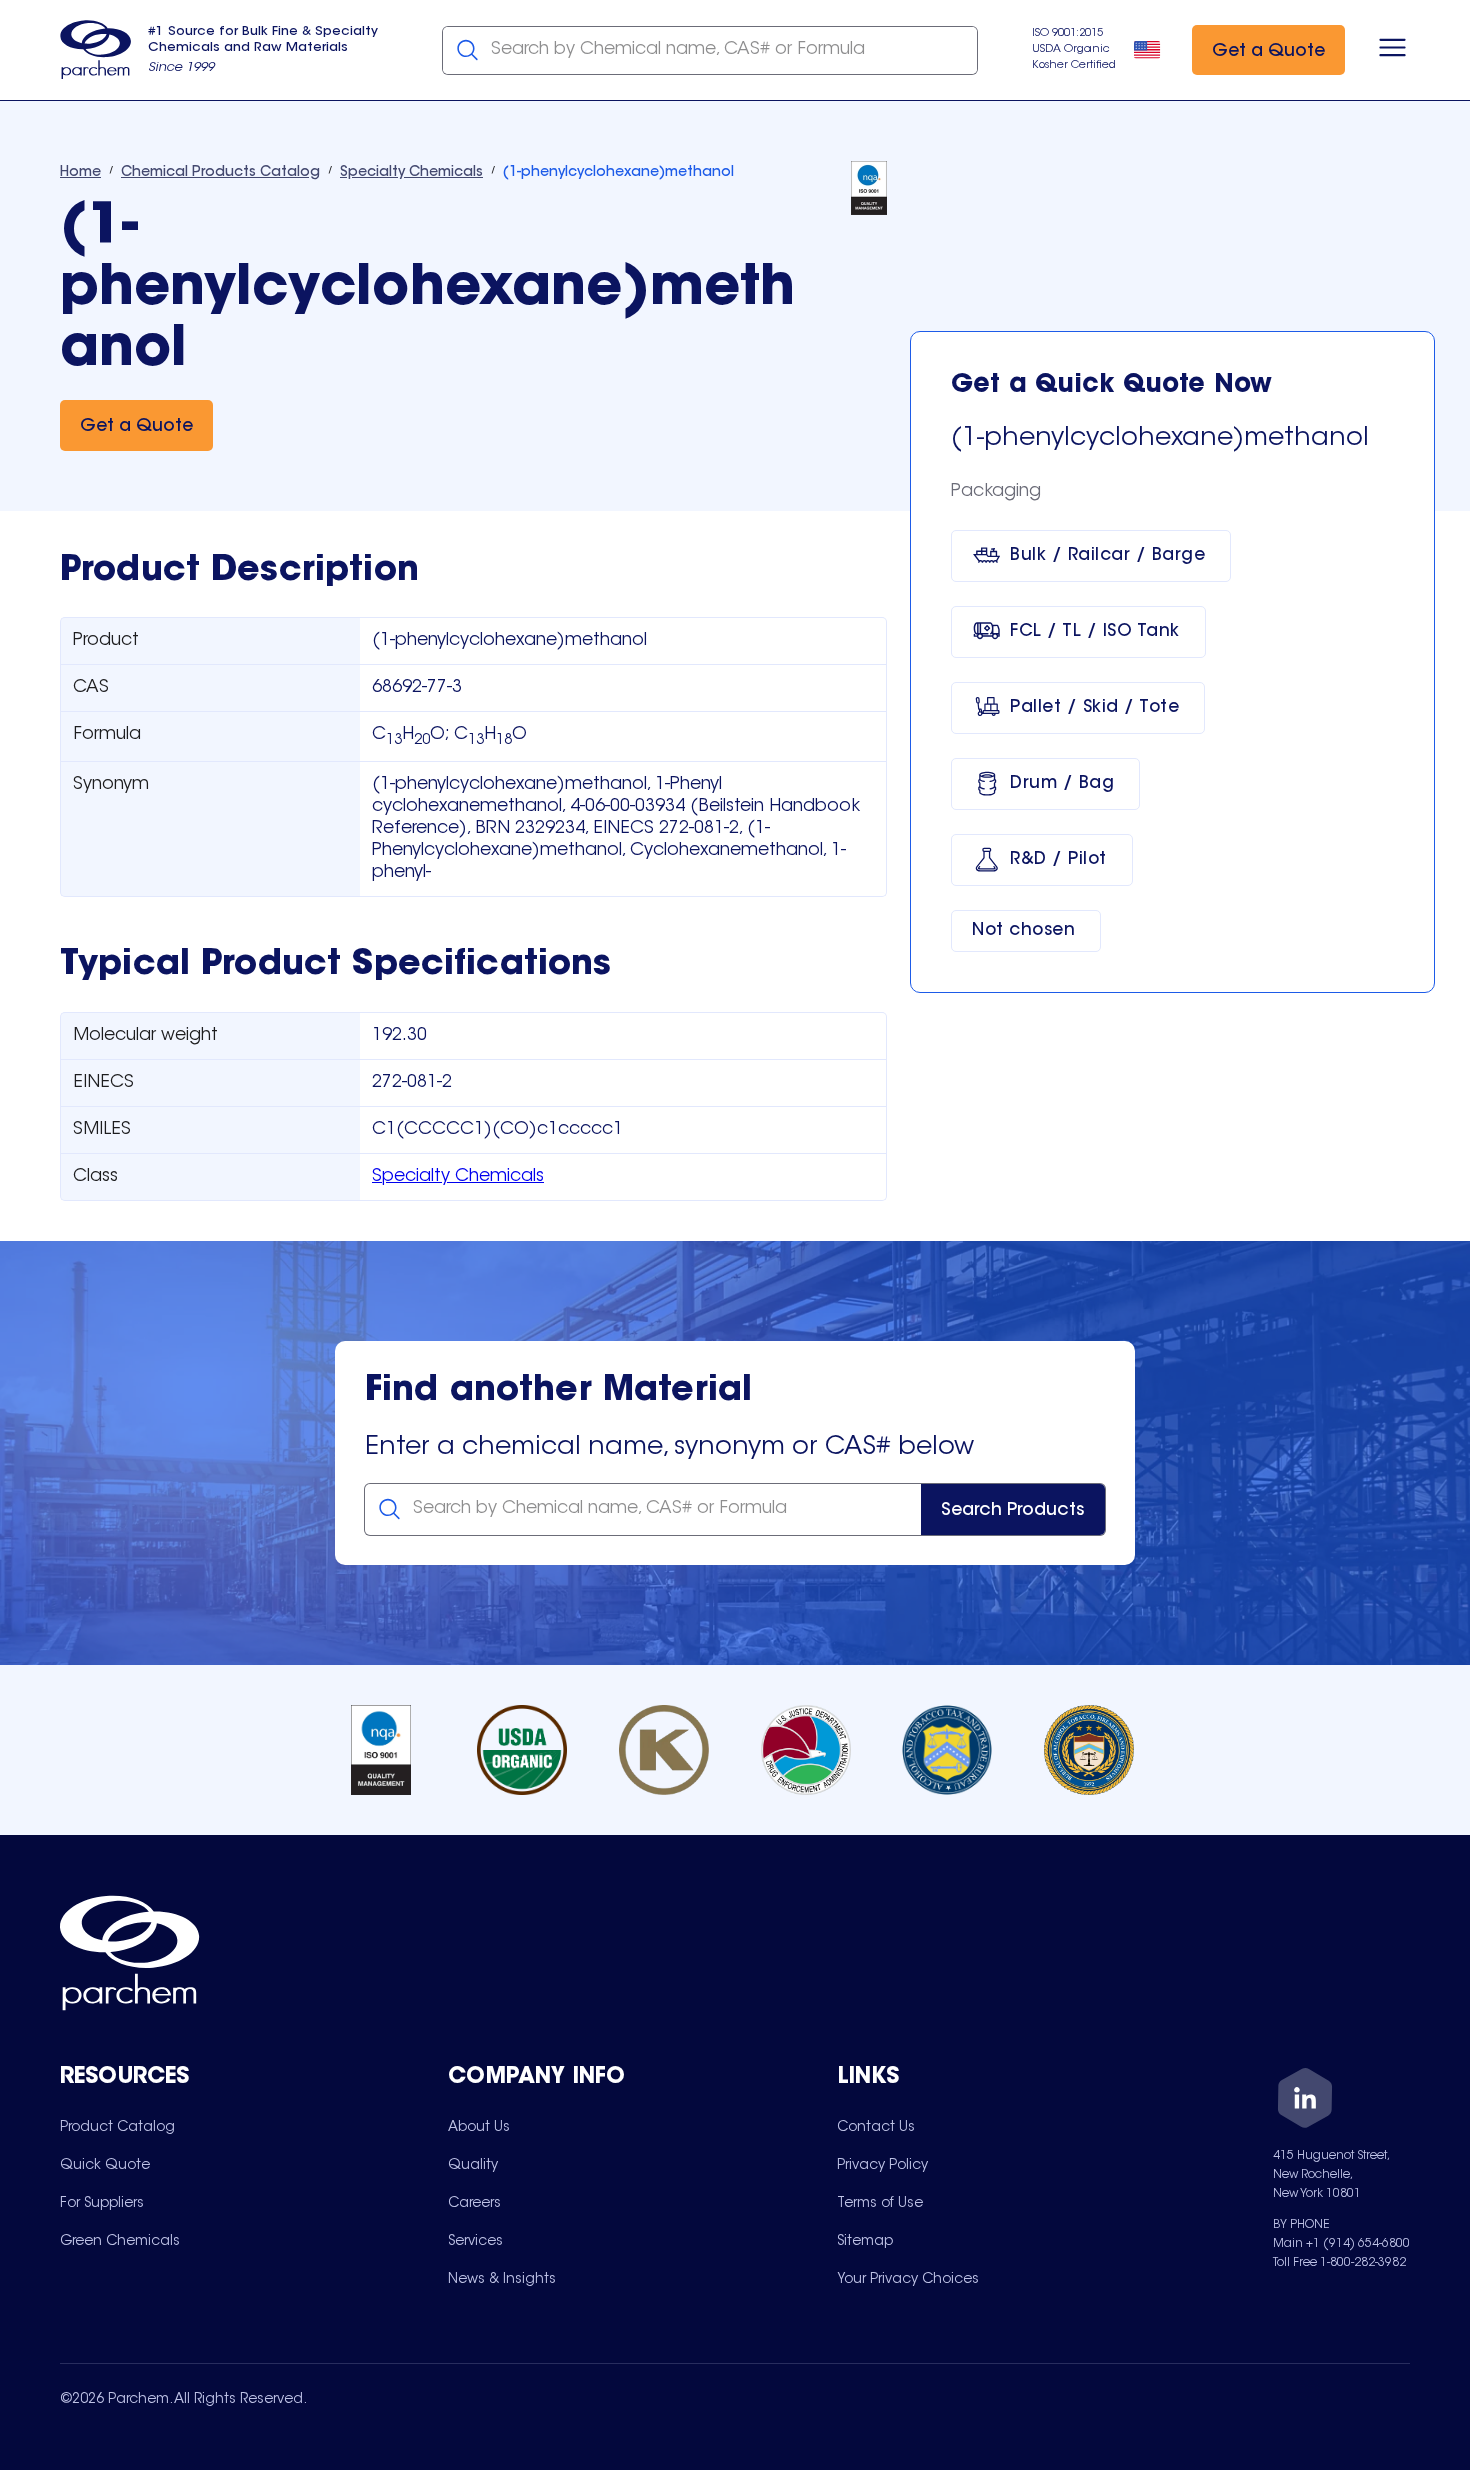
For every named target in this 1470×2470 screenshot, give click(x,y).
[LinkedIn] (1305, 2101)
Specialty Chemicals (458, 1177)
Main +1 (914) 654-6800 (1341, 2244)
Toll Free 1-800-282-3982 (1339, 2263)
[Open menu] (1392, 50)
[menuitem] (117, 2127)
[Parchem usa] (96, 50)
